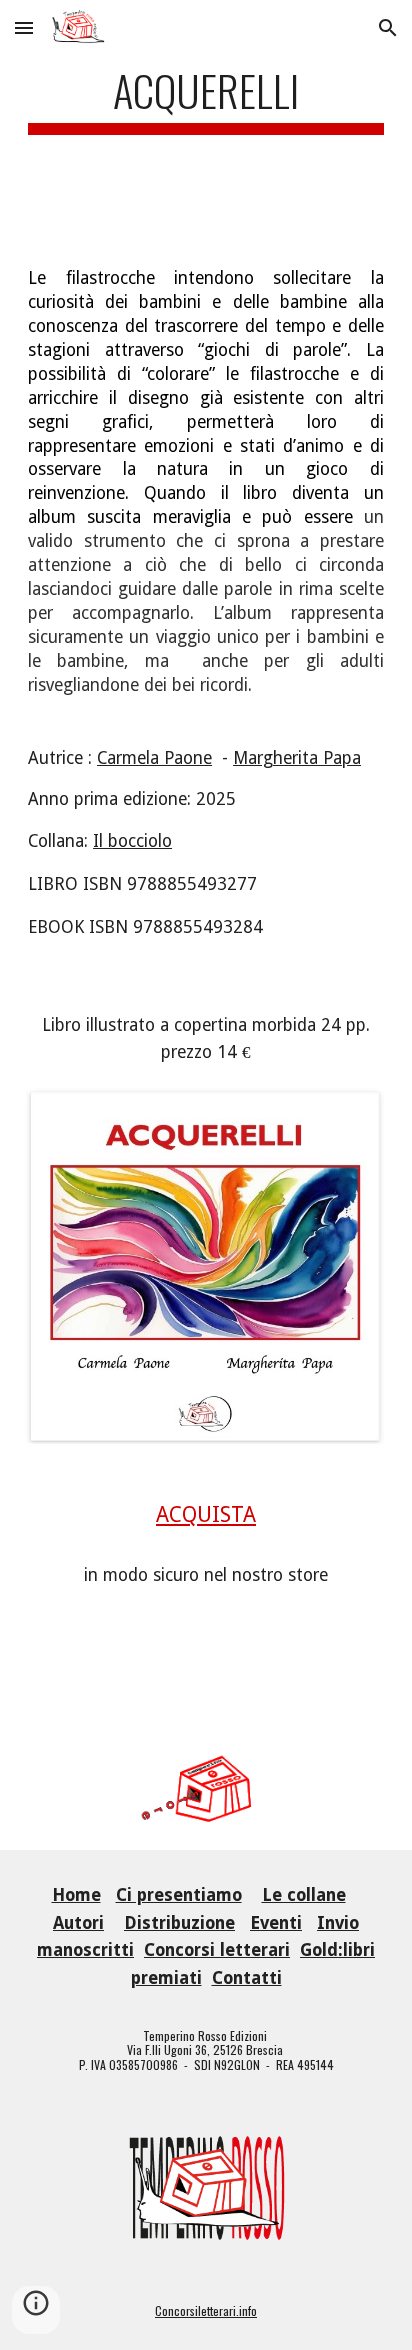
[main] (206, 117)
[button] (24, 27)
